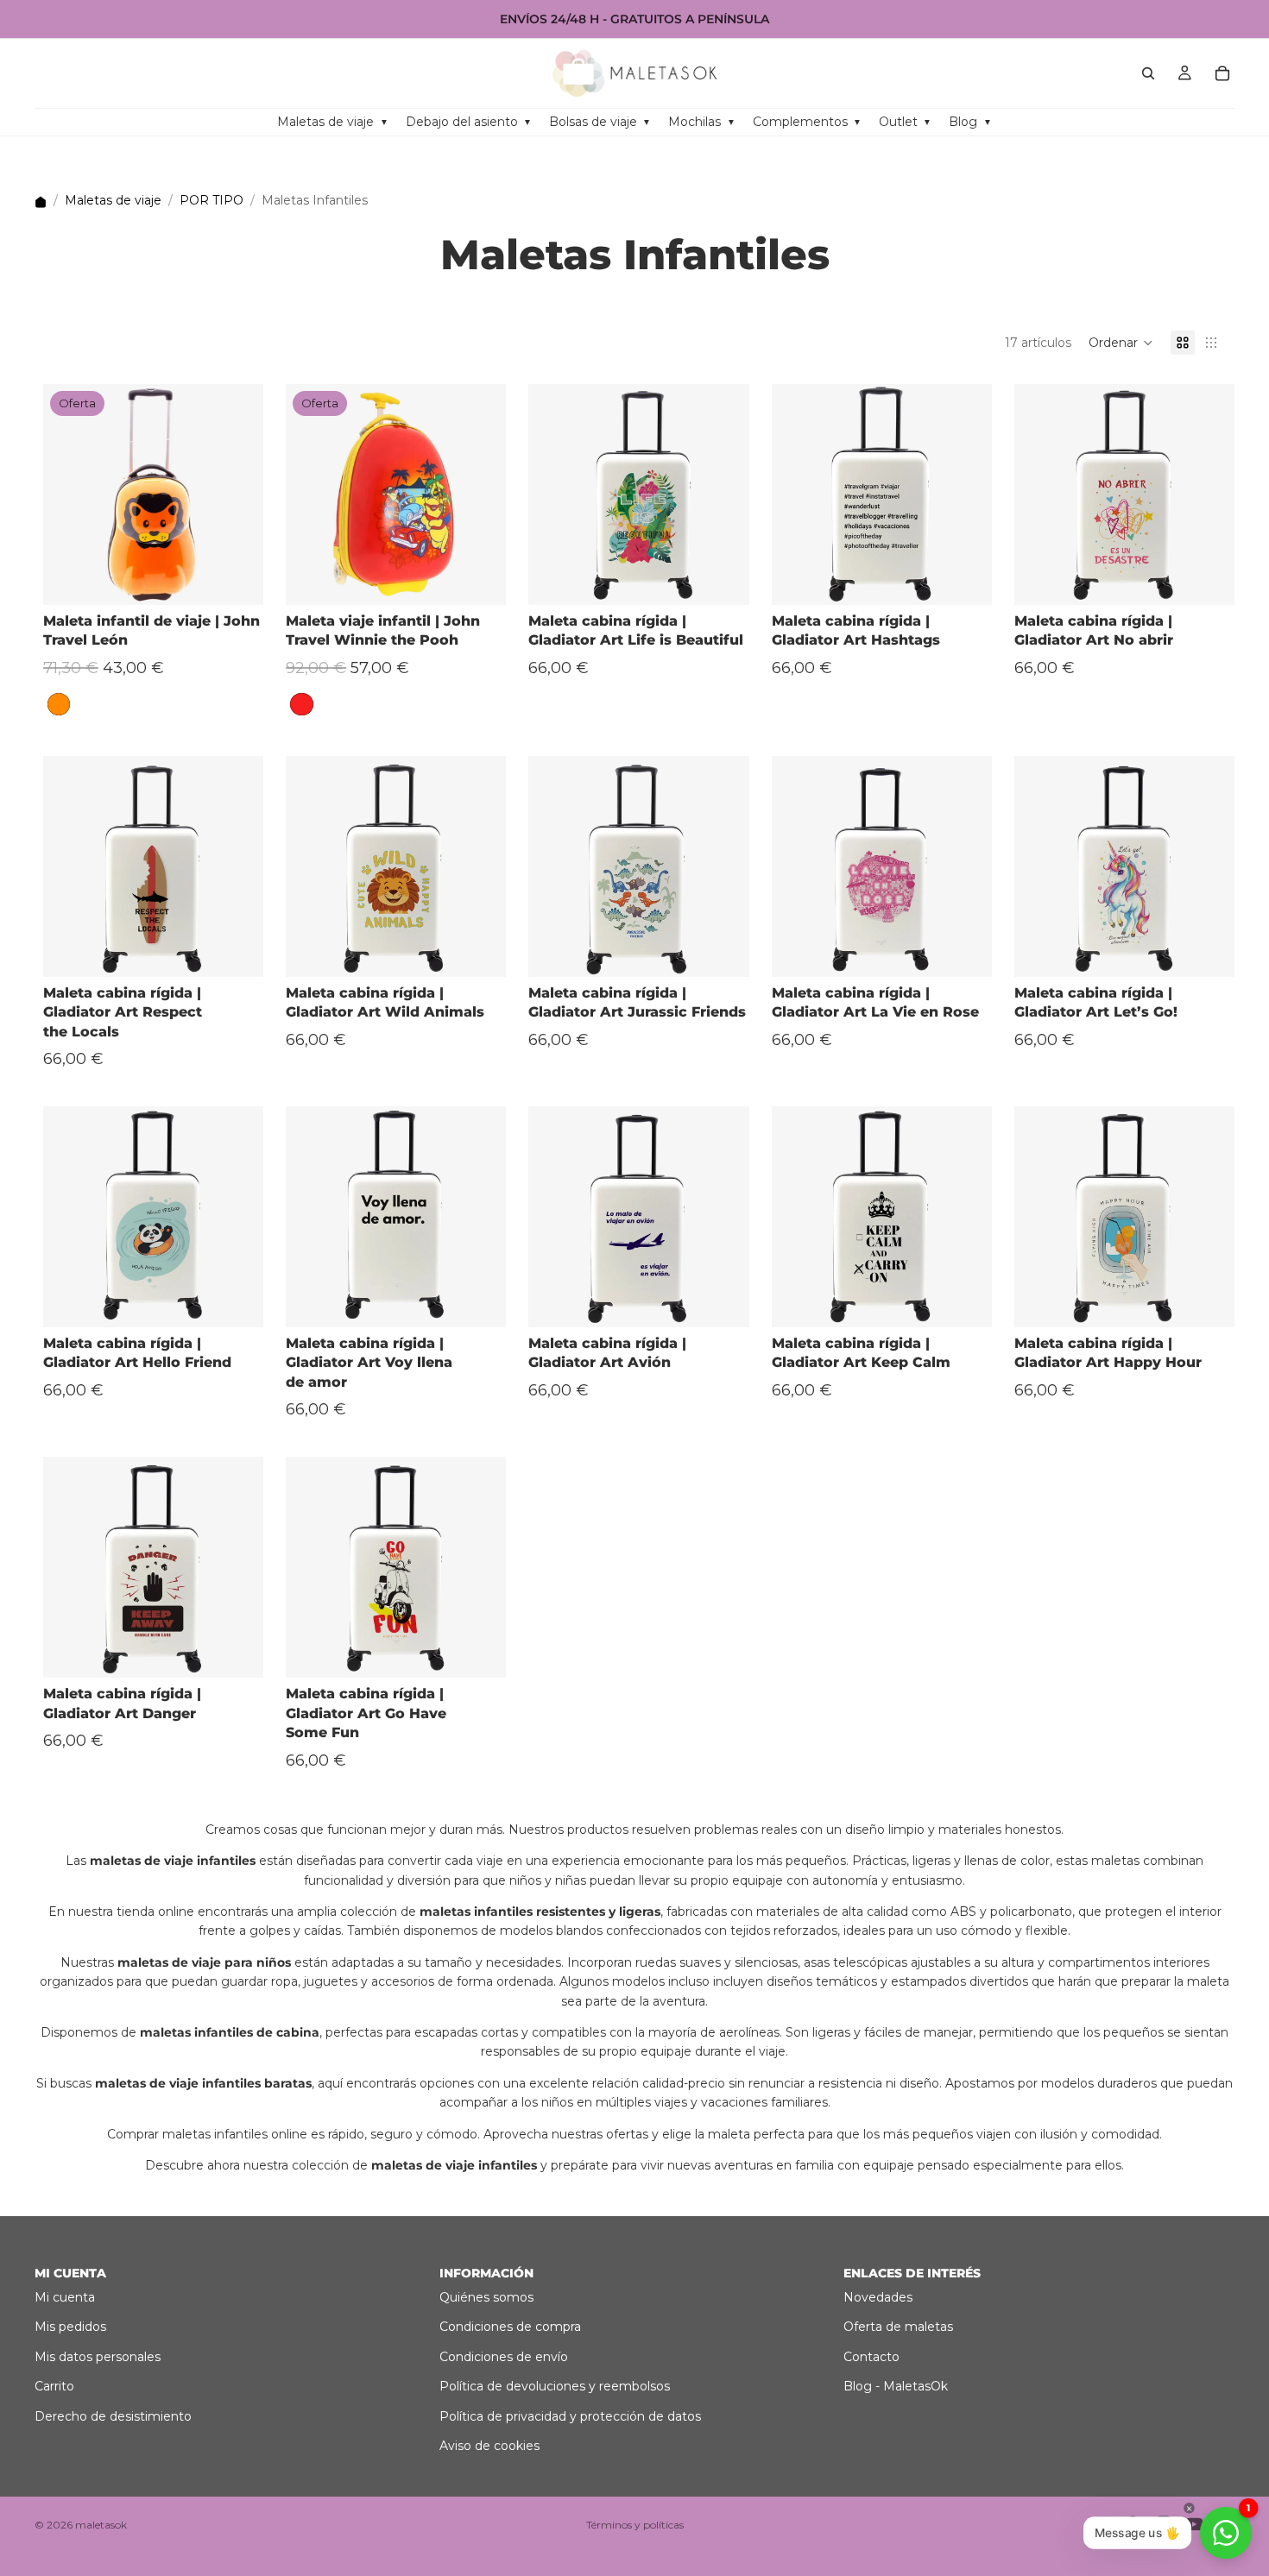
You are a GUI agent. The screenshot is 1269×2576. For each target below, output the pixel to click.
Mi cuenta (65, 2297)
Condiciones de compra (510, 2327)
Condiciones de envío (504, 2357)
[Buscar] (1148, 73)
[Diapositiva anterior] (69, 494)
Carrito (54, 2386)
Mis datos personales (98, 2357)
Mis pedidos (70, 2327)
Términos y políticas (635, 2525)
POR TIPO (211, 200)
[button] (1121, 343)
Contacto (871, 2357)
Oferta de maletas (898, 2327)
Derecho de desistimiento (113, 2416)
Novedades (878, 2297)
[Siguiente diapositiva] (237, 494)
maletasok (101, 2525)
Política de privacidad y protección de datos (570, 2416)
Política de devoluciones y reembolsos (555, 2386)
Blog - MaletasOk (896, 2386)
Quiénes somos (486, 2297)
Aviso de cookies (489, 2446)
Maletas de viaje (113, 200)
